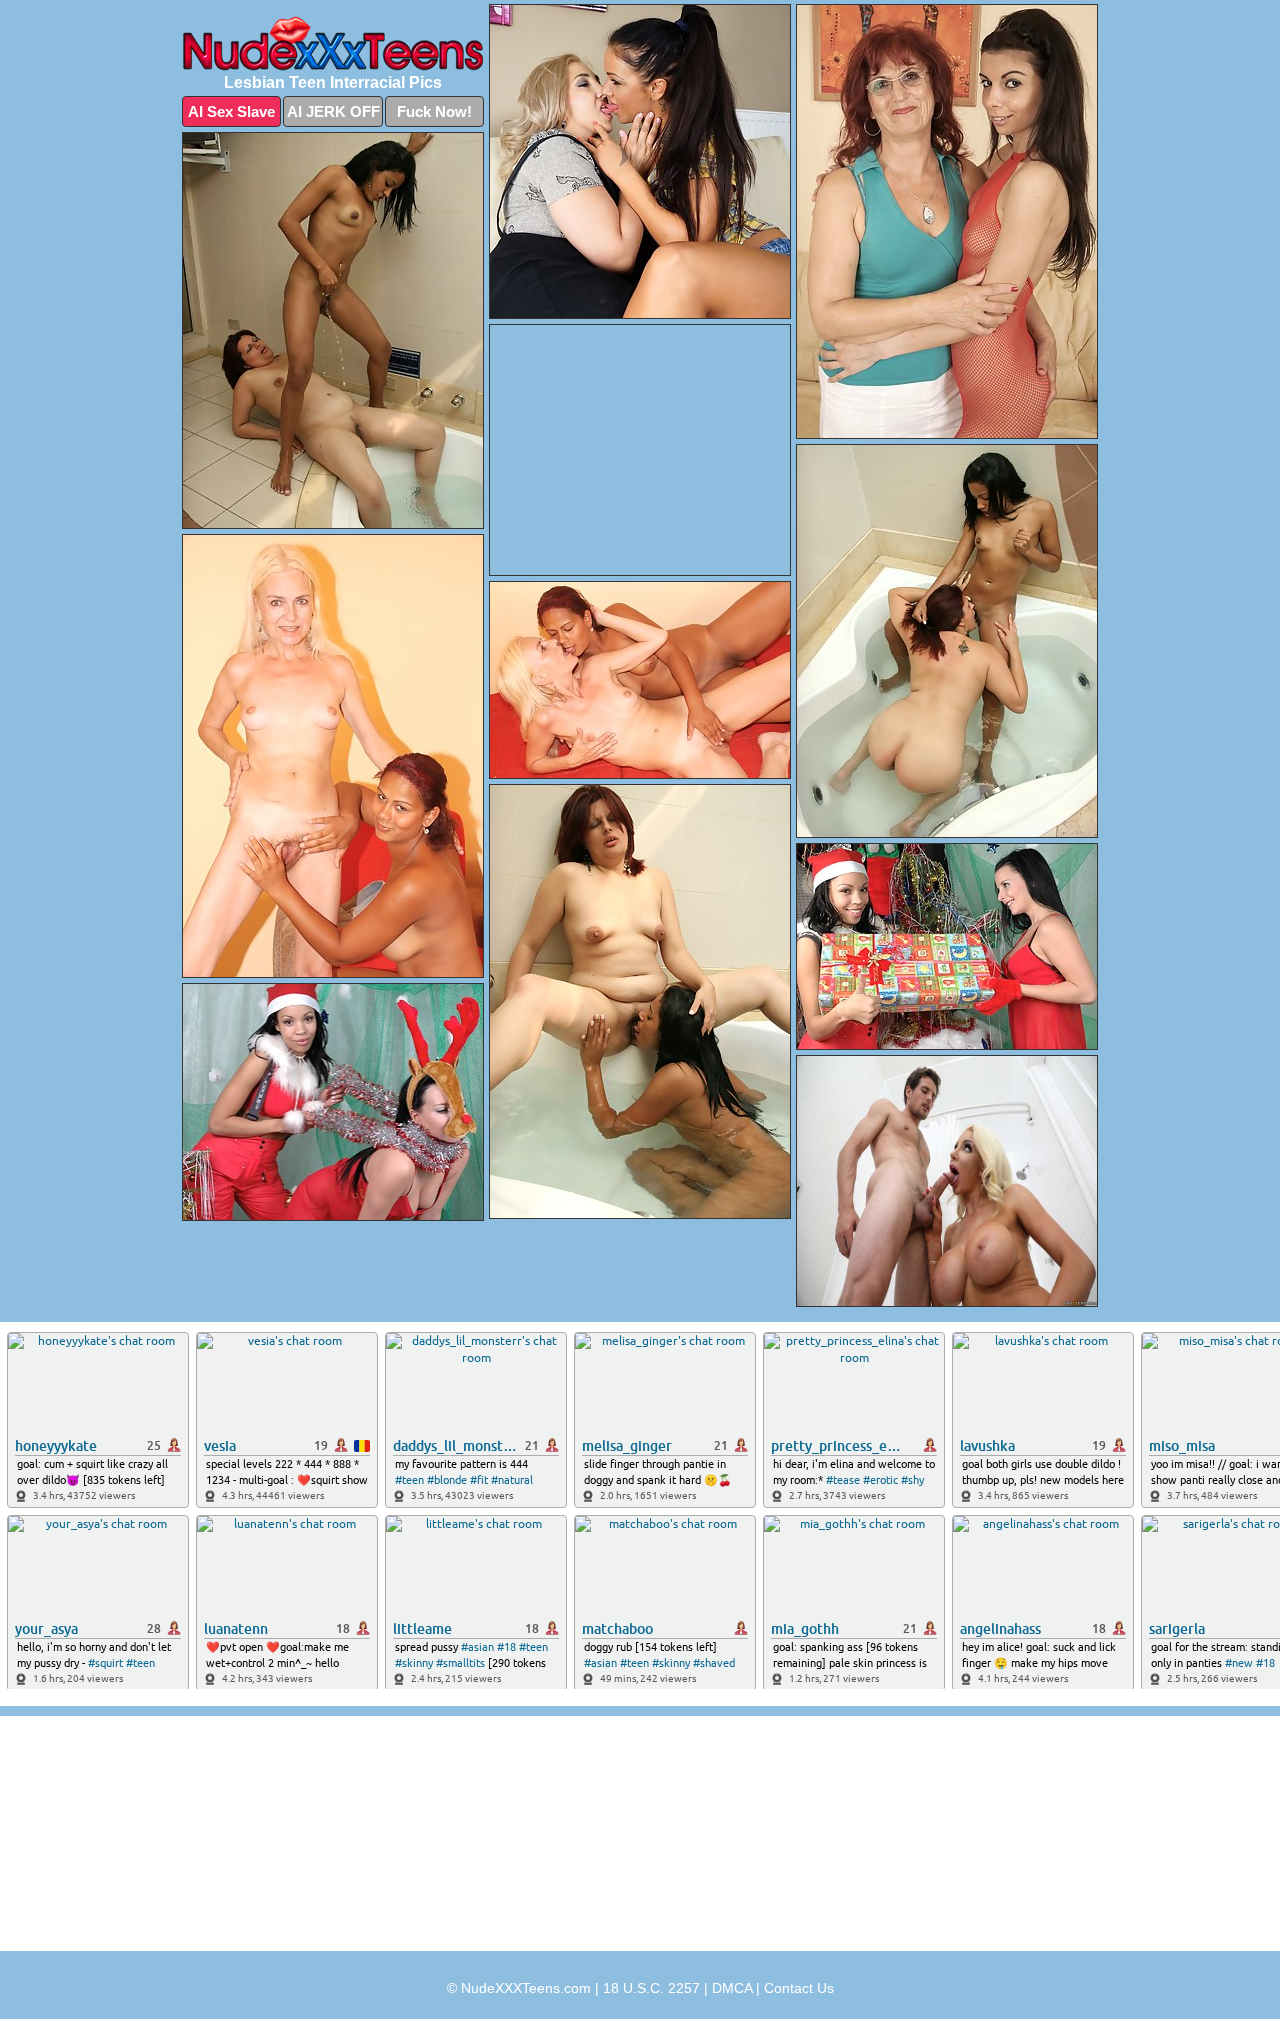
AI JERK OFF (333, 111)
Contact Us (799, 1988)
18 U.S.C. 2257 (651, 1988)
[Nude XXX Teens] (333, 43)
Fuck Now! (434, 111)
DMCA (732, 1988)
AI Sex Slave (231, 111)
